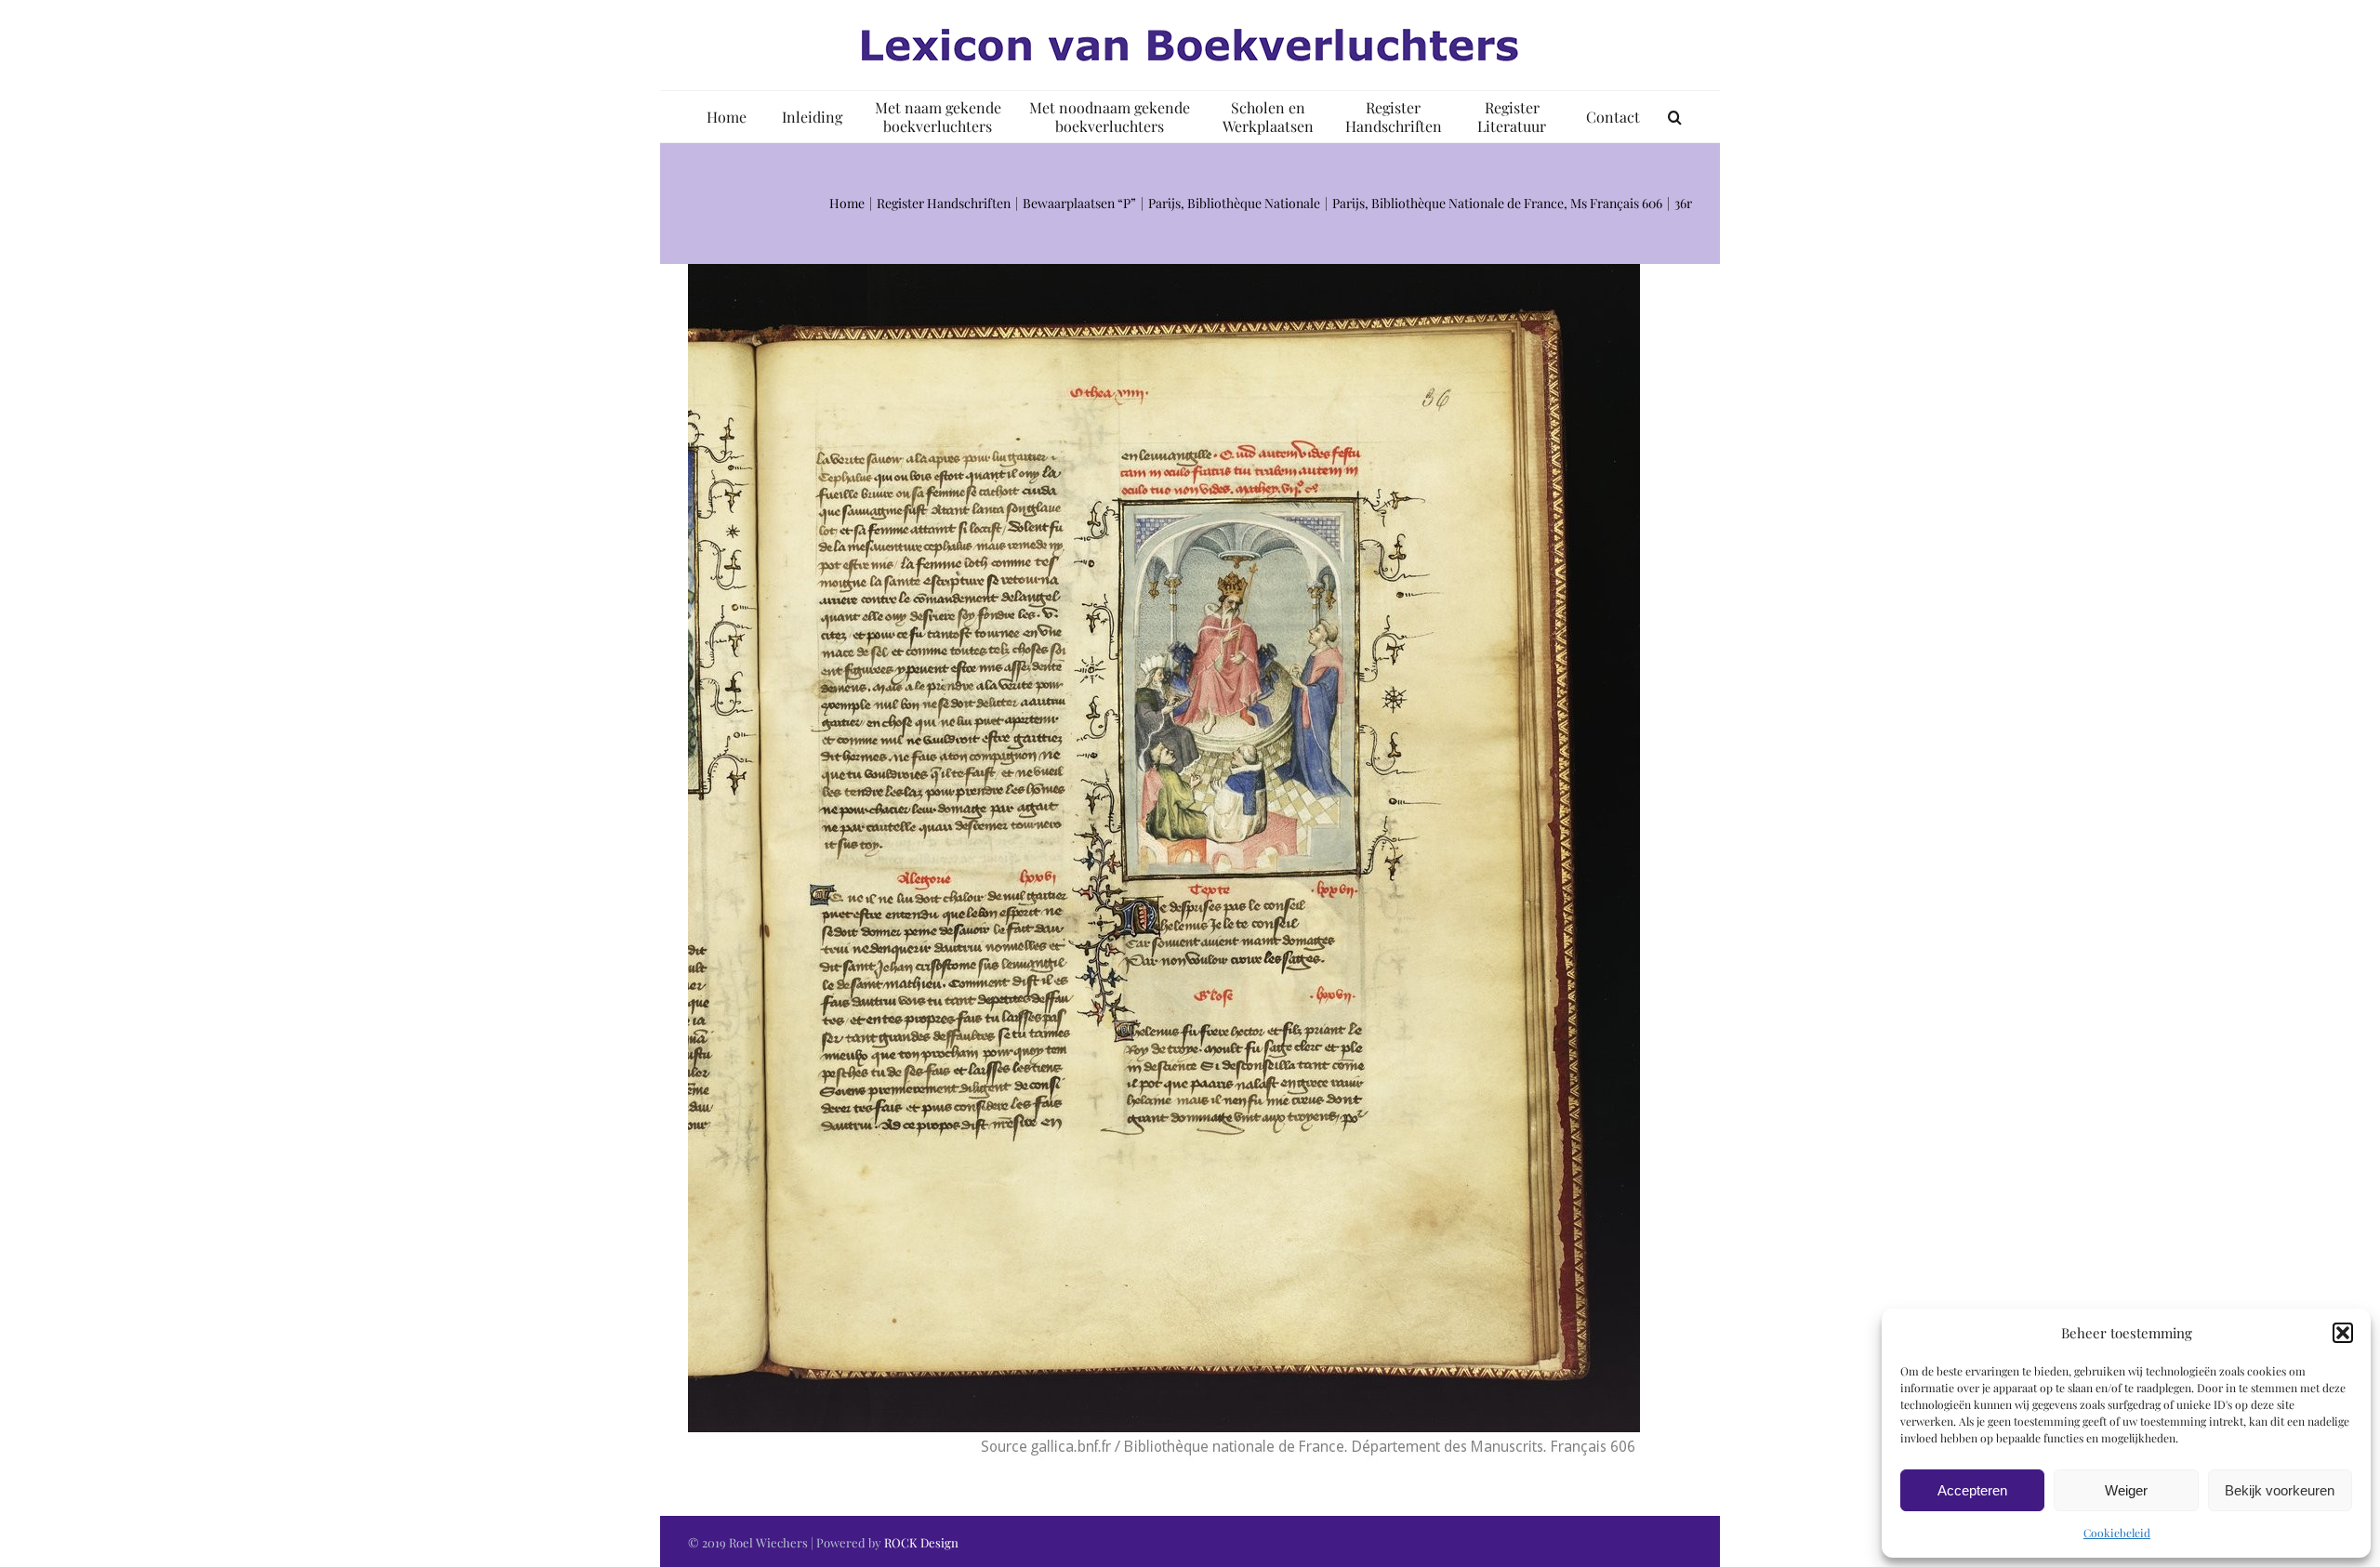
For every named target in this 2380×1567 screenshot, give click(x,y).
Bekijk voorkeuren (2280, 1490)
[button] (2343, 1333)
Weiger (2126, 1490)
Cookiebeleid (2117, 1533)
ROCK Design (921, 1542)
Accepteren (1972, 1490)
